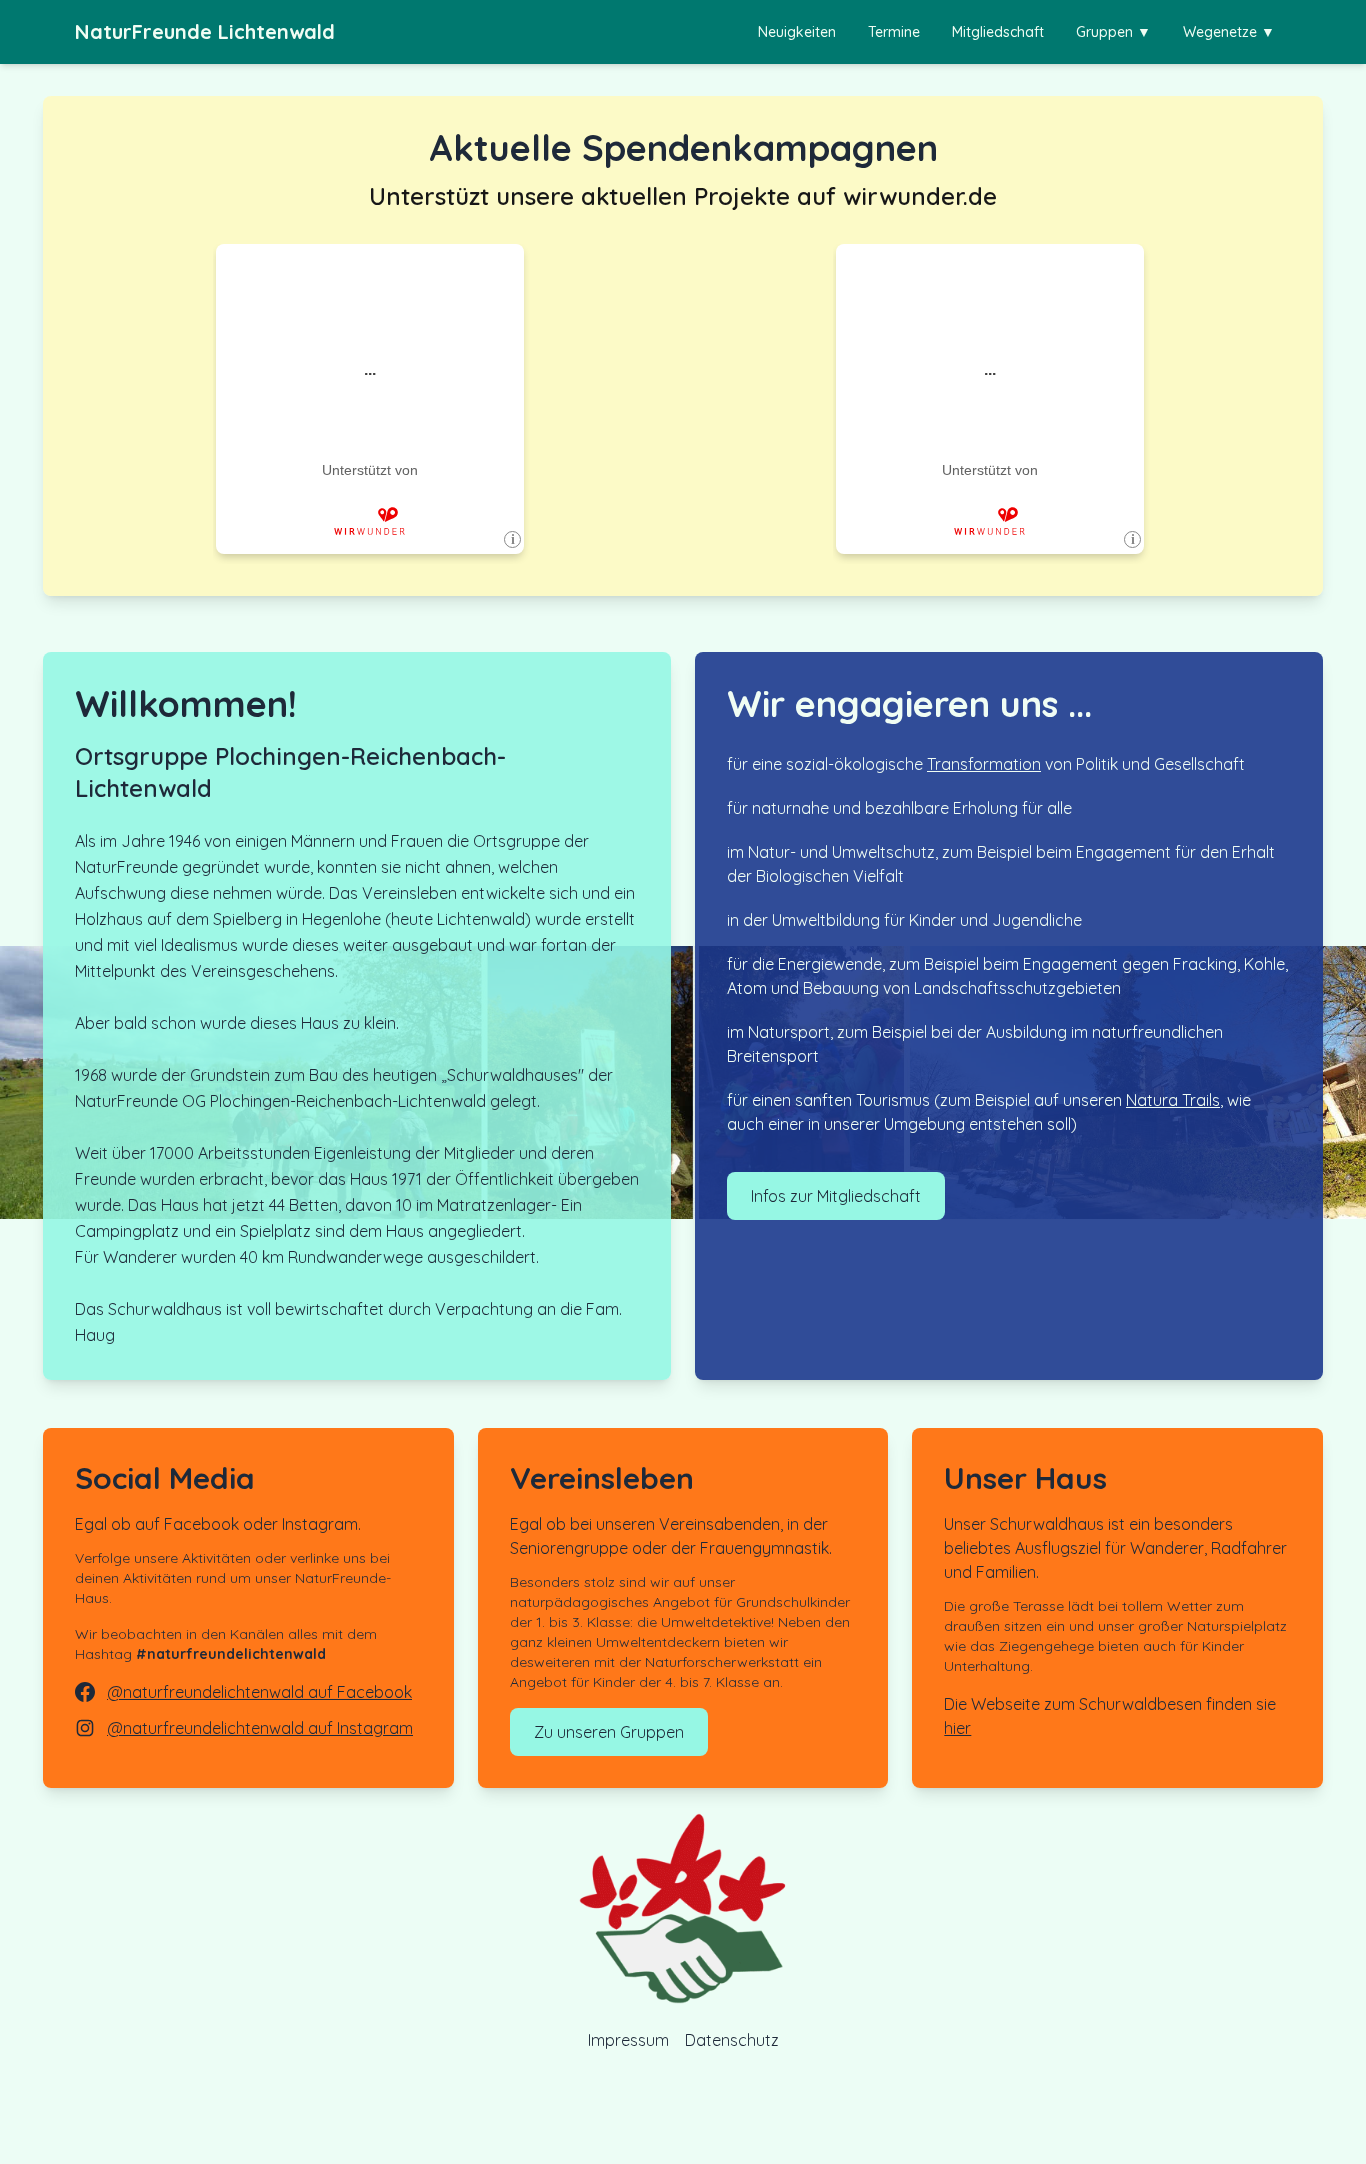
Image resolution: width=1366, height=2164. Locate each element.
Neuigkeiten (797, 32)
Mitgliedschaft (998, 32)
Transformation (984, 764)
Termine (894, 32)
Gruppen (1113, 32)
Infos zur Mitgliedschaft (836, 1196)
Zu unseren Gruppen (609, 1732)
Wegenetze (1229, 32)
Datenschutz (732, 2040)
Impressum (628, 2040)
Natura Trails (1173, 1100)
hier (957, 1728)
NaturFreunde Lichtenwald (205, 31)
